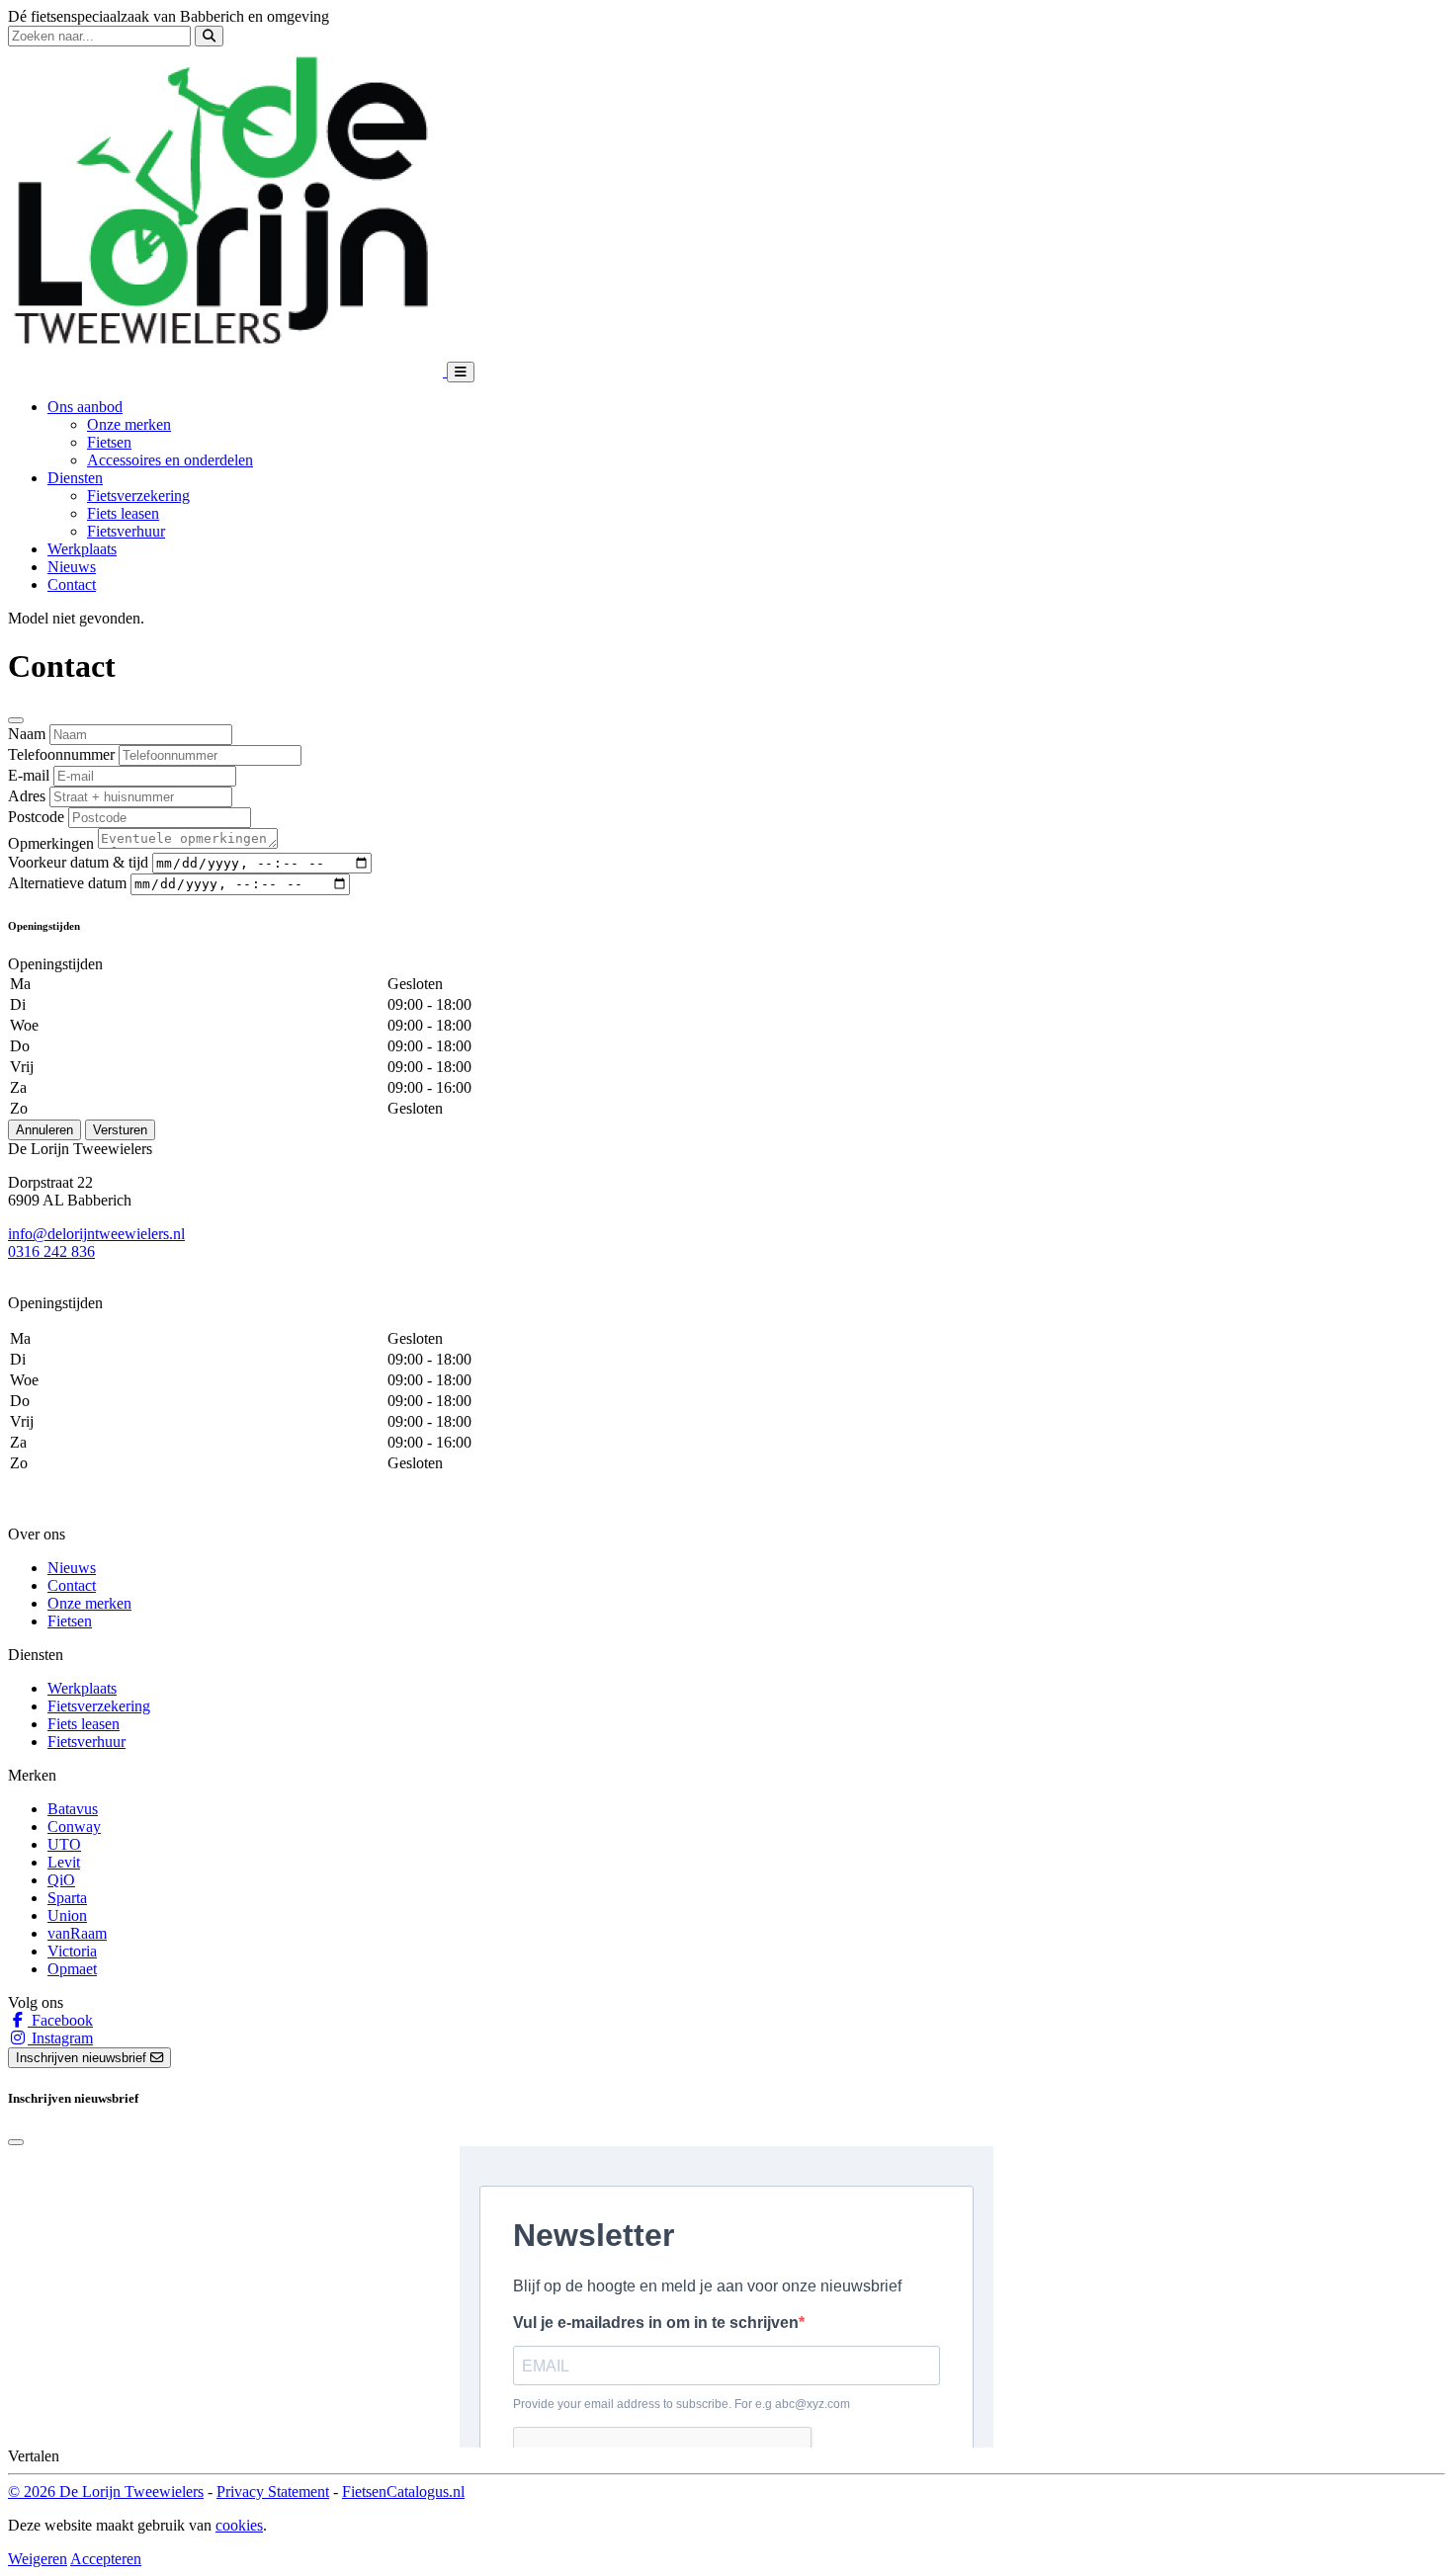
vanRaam (77, 1933)
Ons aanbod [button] (85, 407)
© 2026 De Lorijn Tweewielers (106, 2492)
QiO (61, 1880)
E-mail (29, 775)
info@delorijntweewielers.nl (96, 1234)
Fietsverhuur (126, 531)
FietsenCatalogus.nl (403, 2492)
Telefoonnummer (61, 754)
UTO (64, 1844)
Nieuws (72, 567)
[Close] (16, 720)
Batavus (73, 1809)
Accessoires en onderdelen (170, 460)
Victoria (72, 1951)
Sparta (67, 1898)
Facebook (60, 2020)
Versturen (120, 1130)
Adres (27, 796)
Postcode (36, 817)
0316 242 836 (51, 1251)
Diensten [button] (75, 478)
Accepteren (106, 2559)
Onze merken (129, 424)
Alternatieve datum (67, 883)
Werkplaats (82, 549)
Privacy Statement (273, 2492)
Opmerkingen (51, 843)
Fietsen (109, 442)
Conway (74, 1827)
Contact (72, 584)
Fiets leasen (123, 513)
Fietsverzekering (138, 496)
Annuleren (44, 1130)
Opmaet (72, 1969)
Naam (27, 734)
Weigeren (38, 2559)
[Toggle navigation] (461, 372)
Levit (64, 1862)
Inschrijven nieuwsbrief (83, 2058)
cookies (239, 2525)
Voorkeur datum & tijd (78, 862)
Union (67, 1915)
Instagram (60, 2038)
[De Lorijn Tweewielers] (227, 371)
